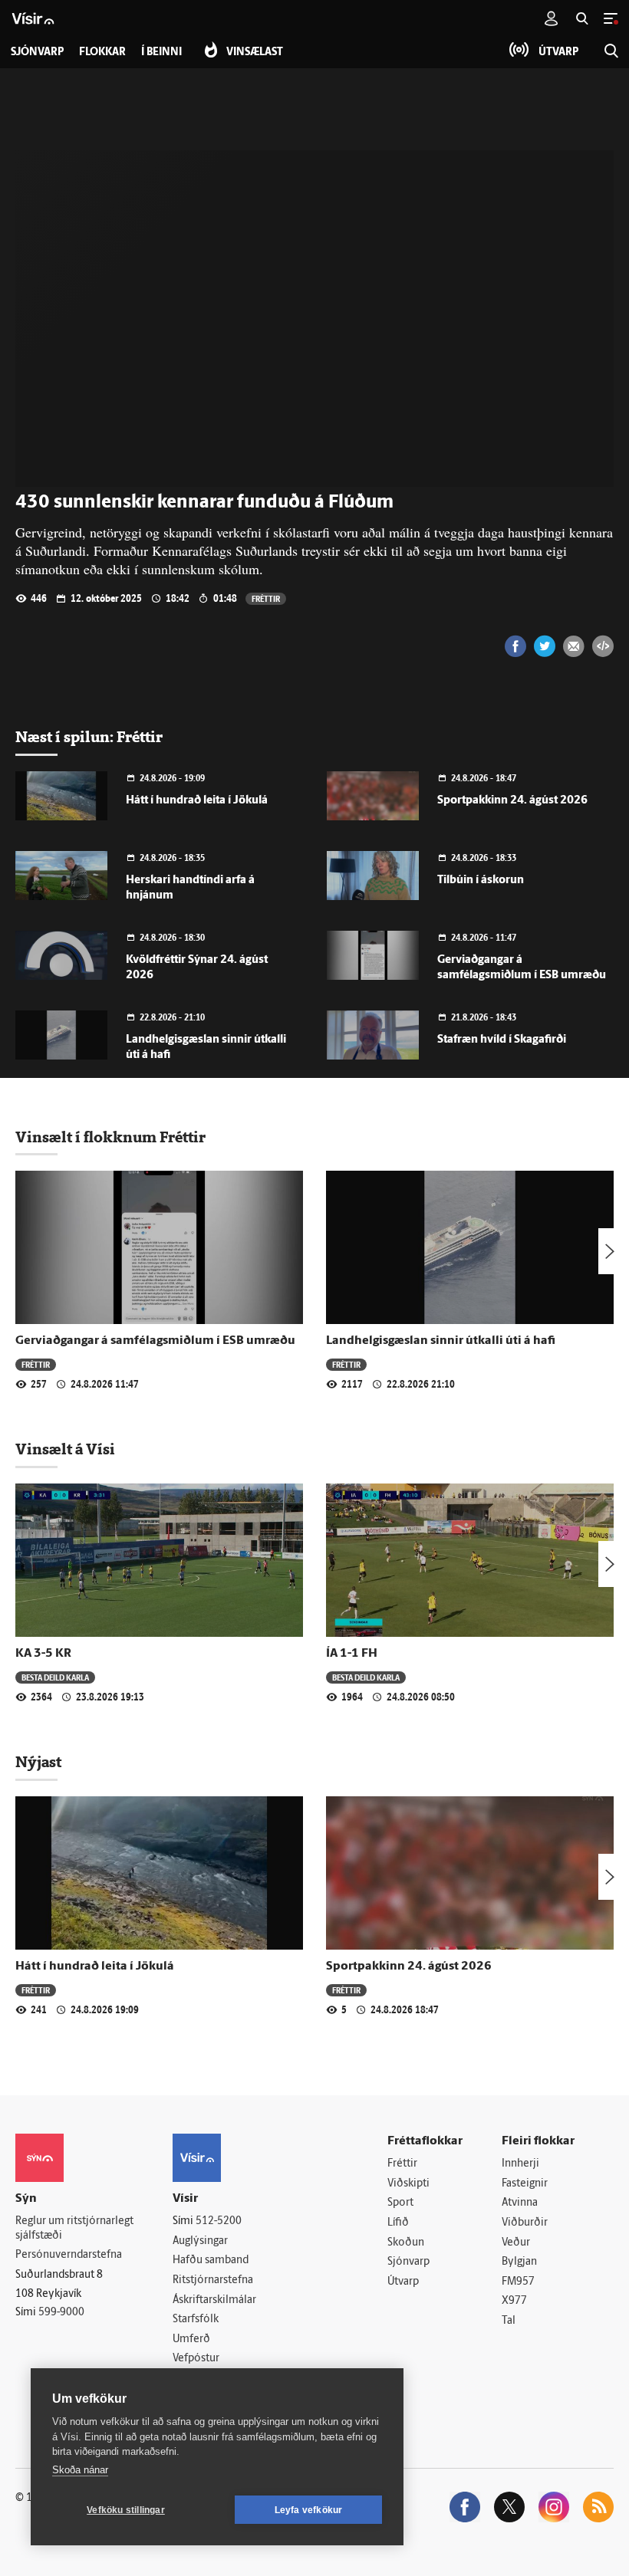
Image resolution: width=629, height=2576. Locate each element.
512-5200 (219, 2221)
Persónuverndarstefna (69, 2255)
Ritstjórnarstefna (213, 2280)
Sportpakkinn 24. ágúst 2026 (512, 801)
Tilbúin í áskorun (481, 881)
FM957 (518, 2282)
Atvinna (520, 2203)
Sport (400, 2203)
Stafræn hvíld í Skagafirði (502, 1040)
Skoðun (406, 2243)
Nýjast (38, 1762)
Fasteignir (525, 2184)
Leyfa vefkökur (309, 2510)
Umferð (191, 2339)
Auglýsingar (200, 2241)
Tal (509, 2321)
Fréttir (266, 598)
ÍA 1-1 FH (352, 1654)
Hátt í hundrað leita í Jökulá (197, 801)
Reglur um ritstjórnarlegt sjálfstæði (74, 2229)
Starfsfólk (196, 2320)
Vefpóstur (196, 2359)
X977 (514, 2301)
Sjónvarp (408, 2262)
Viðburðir (525, 2223)
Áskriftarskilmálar (214, 2300)
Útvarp (403, 2282)
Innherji (520, 2164)
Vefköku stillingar (126, 2510)
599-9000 (61, 2313)
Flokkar (102, 53)
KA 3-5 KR (43, 1654)
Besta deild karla (55, 1677)
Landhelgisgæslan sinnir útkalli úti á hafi (441, 1341)
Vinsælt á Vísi (65, 1449)
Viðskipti (408, 2184)
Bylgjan (519, 2262)
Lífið (398, 2223)
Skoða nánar (80, 2470)
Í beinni (161, 53)
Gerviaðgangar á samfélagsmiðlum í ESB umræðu (155, 1341)
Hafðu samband (211, 2261)
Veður (516, 2243)
